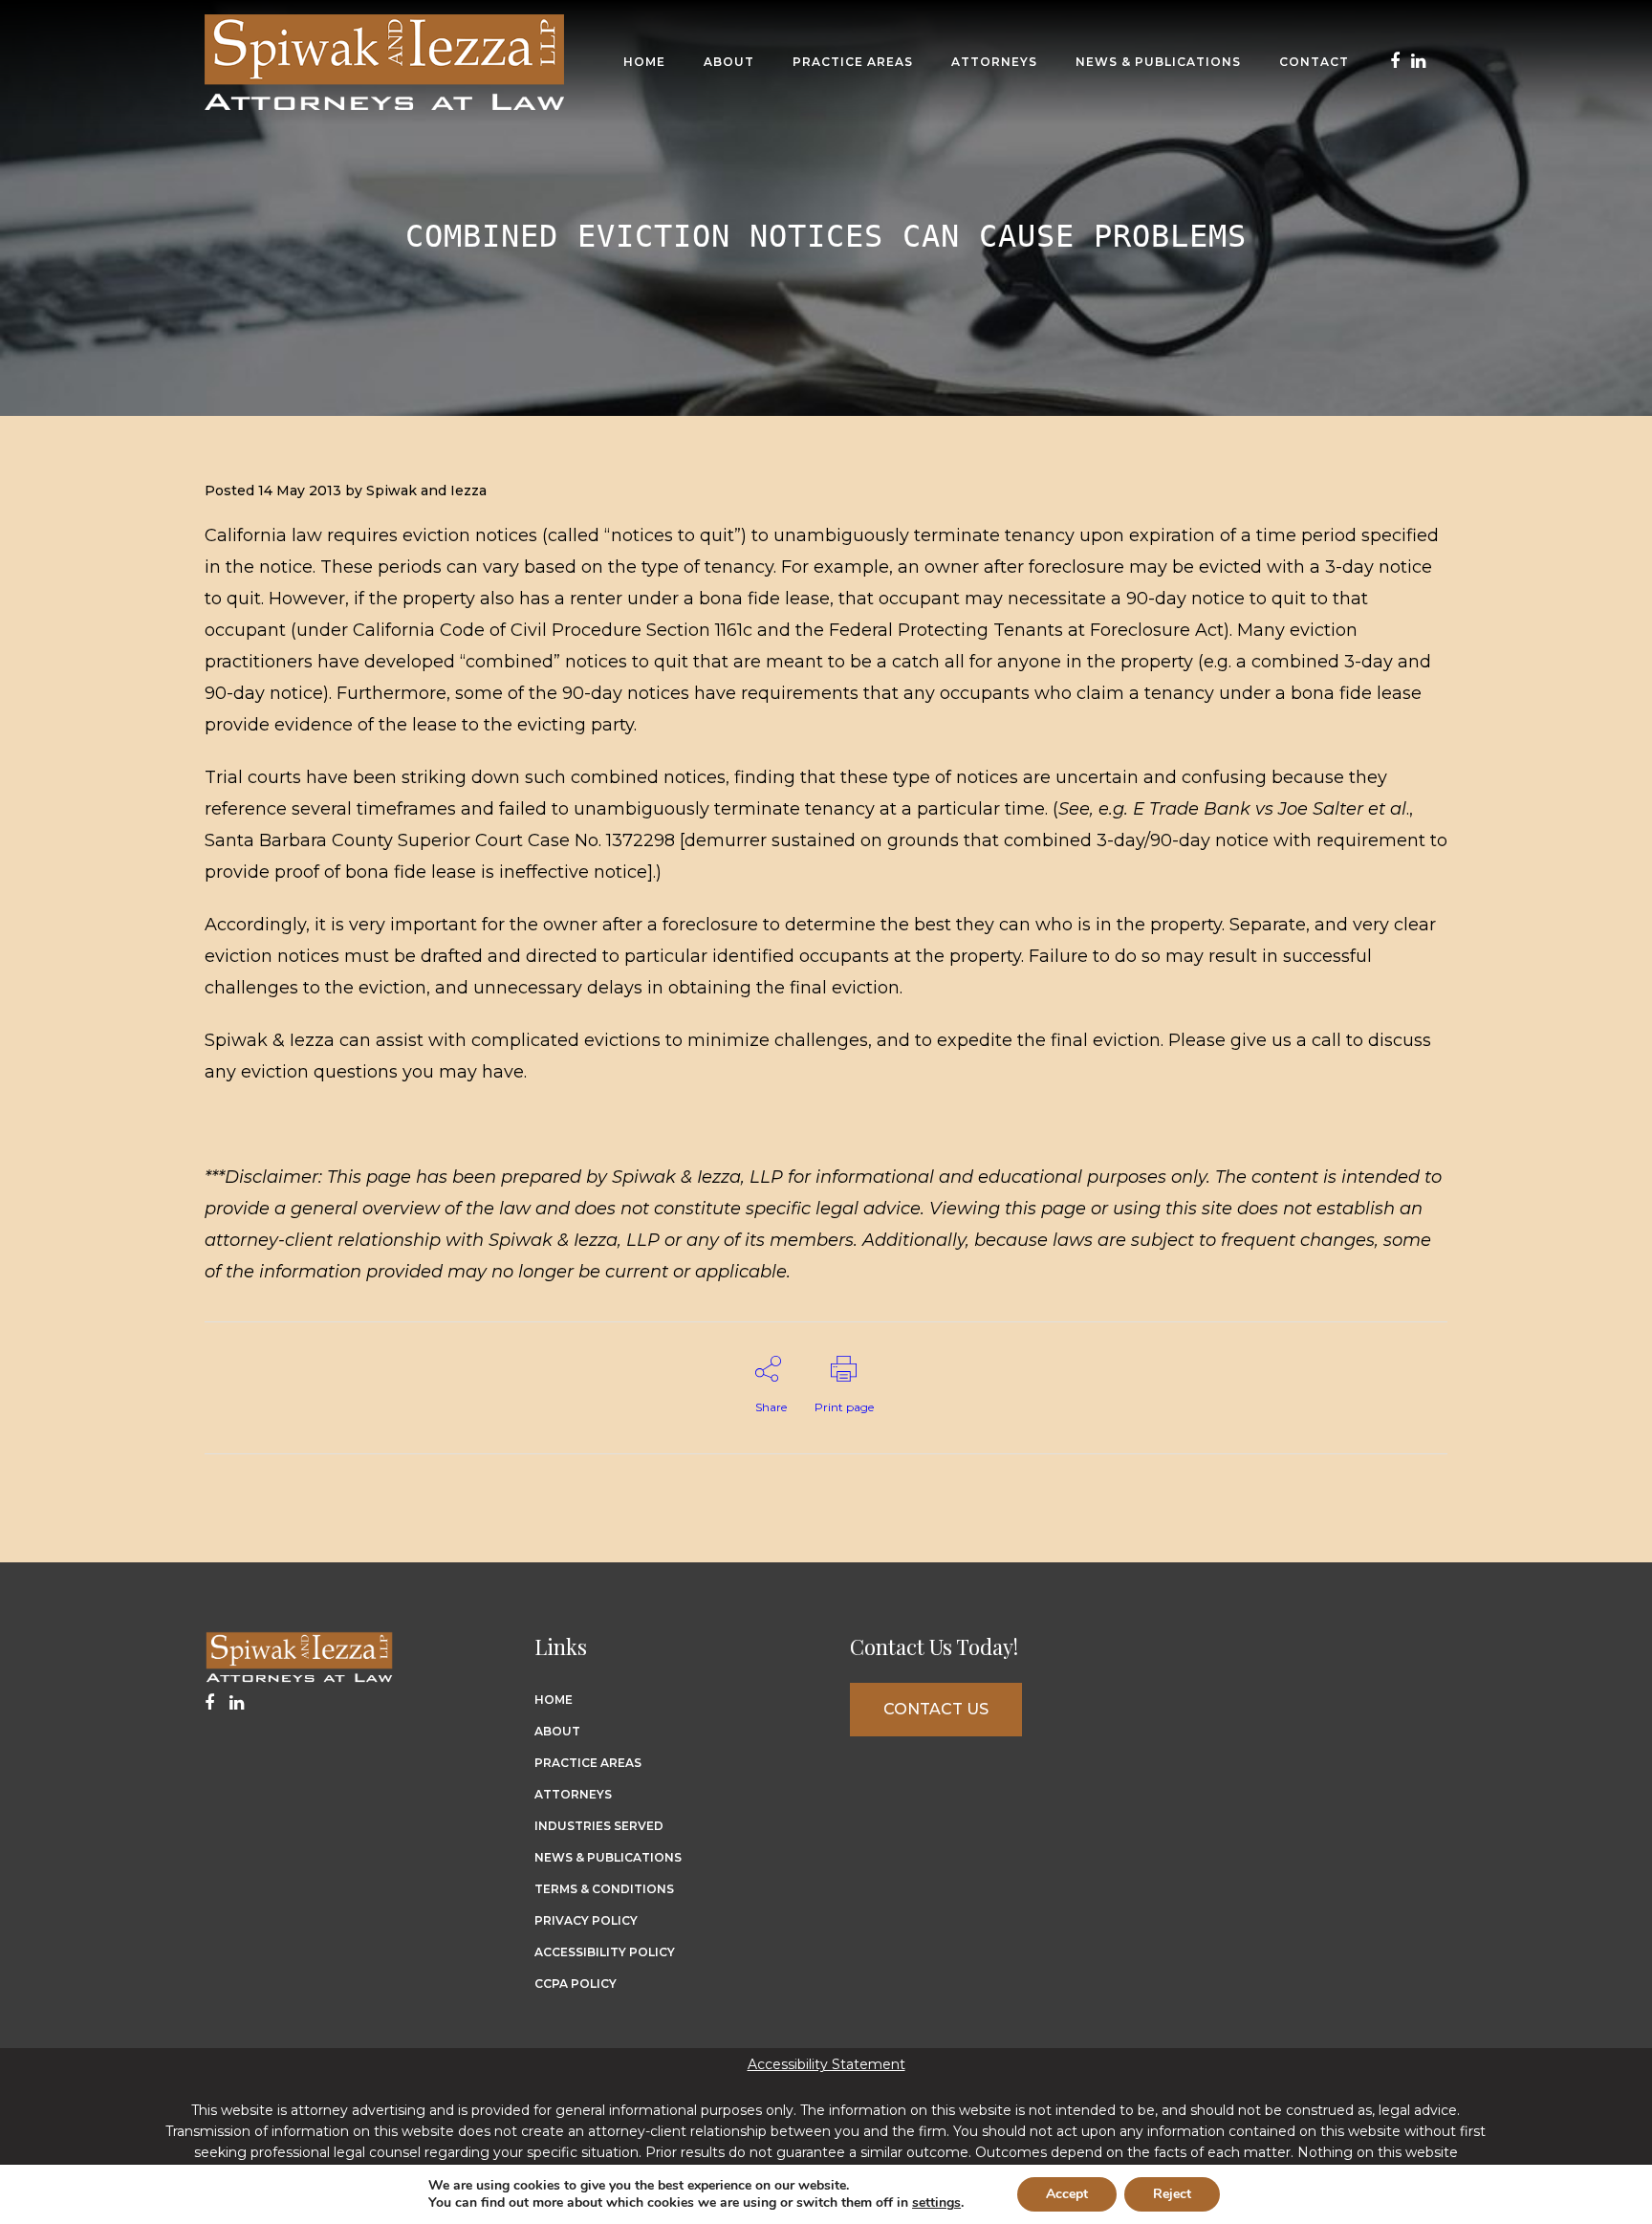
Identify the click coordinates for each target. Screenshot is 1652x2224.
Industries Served (599, 1826)
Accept (1067, 2194)
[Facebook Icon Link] (1395, 62)
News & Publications (608, 1857)
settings (936, 2203)
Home (554, 1700)
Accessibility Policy (605, 1952)
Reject (1172, 2194)
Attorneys (573, 1794)
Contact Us (936, 1709)
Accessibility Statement (826, 2064)
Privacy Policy (586, 1920)
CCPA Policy (576, 1984)
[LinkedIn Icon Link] (1418, 62)
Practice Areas (588, 1763)
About (557, 1731)
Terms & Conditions (604, 1889)
